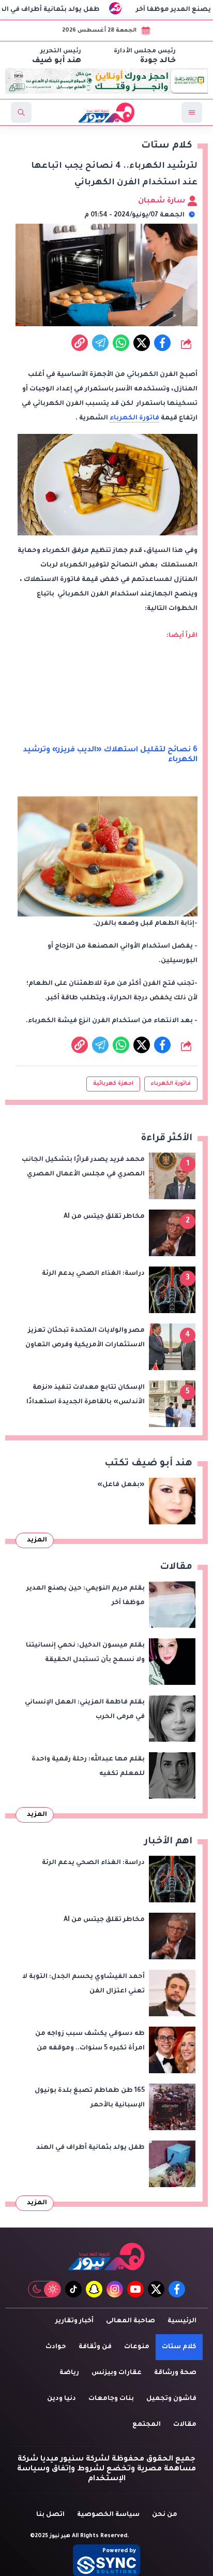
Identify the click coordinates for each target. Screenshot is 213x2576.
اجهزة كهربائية (113, 1084)
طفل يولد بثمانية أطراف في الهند (71, 10)
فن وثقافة (95, 2347)
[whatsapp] (80, 343)
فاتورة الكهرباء (134, 418)
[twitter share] (142, 343)
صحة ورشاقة (175, 2373)
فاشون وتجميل (171, 2399)
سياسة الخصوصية (108, 2515)
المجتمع (147, 2425)
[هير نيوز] (106, 2256)
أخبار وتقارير (74, 2321)
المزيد (37, 1540)
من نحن (165, 2515)
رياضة (69, 2373)
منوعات (137, 2347)
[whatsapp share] (121, 343)
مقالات (185, 2425)
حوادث (56, 2347)
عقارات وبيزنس (117, 2373)
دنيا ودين (62, 2399)
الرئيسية (182, 2321)
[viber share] (100, 343)
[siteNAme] (106, 112)
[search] (21, 112)
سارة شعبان (163, 201)
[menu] (192, 112)
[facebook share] (162, 343)
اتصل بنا (50, 2515)
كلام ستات (179, 2347)
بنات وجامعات (111, 2399)
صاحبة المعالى (131, 2321)
